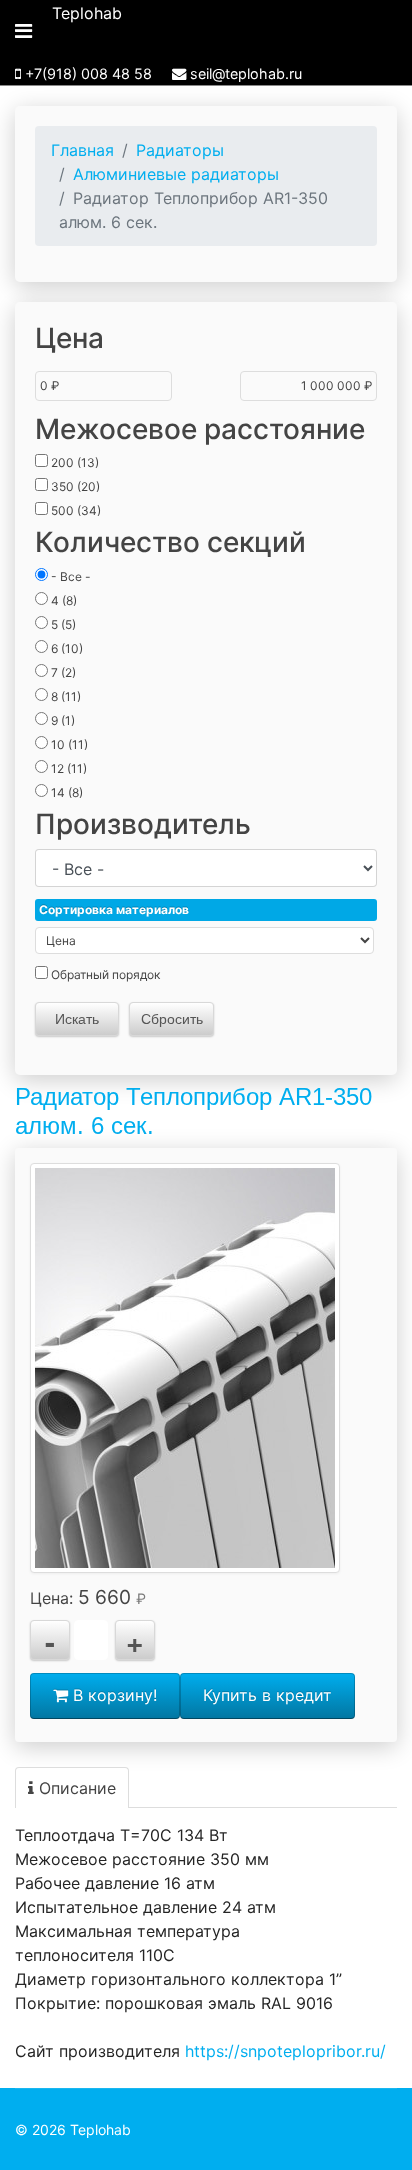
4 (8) (62, 600)
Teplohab (87, 13)
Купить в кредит (267, 1695)
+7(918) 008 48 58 (88, 73)
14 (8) (65, 792)
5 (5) (62, 624)
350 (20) (74, 486)
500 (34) (74, 510)
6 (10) (65, 648)
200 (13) (73, 462)
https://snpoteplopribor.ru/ (285, 2051)
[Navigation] (23, 31)
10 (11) (68, 744)
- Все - (69, 576)
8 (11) (64, 696)
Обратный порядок (104, 974)
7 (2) (62, 672)
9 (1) (61, 720)
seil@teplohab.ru (246, 73)
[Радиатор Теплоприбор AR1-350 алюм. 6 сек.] (185, 1368)
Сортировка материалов (114, 909)
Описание (75, 1788)
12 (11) (67, 768)
